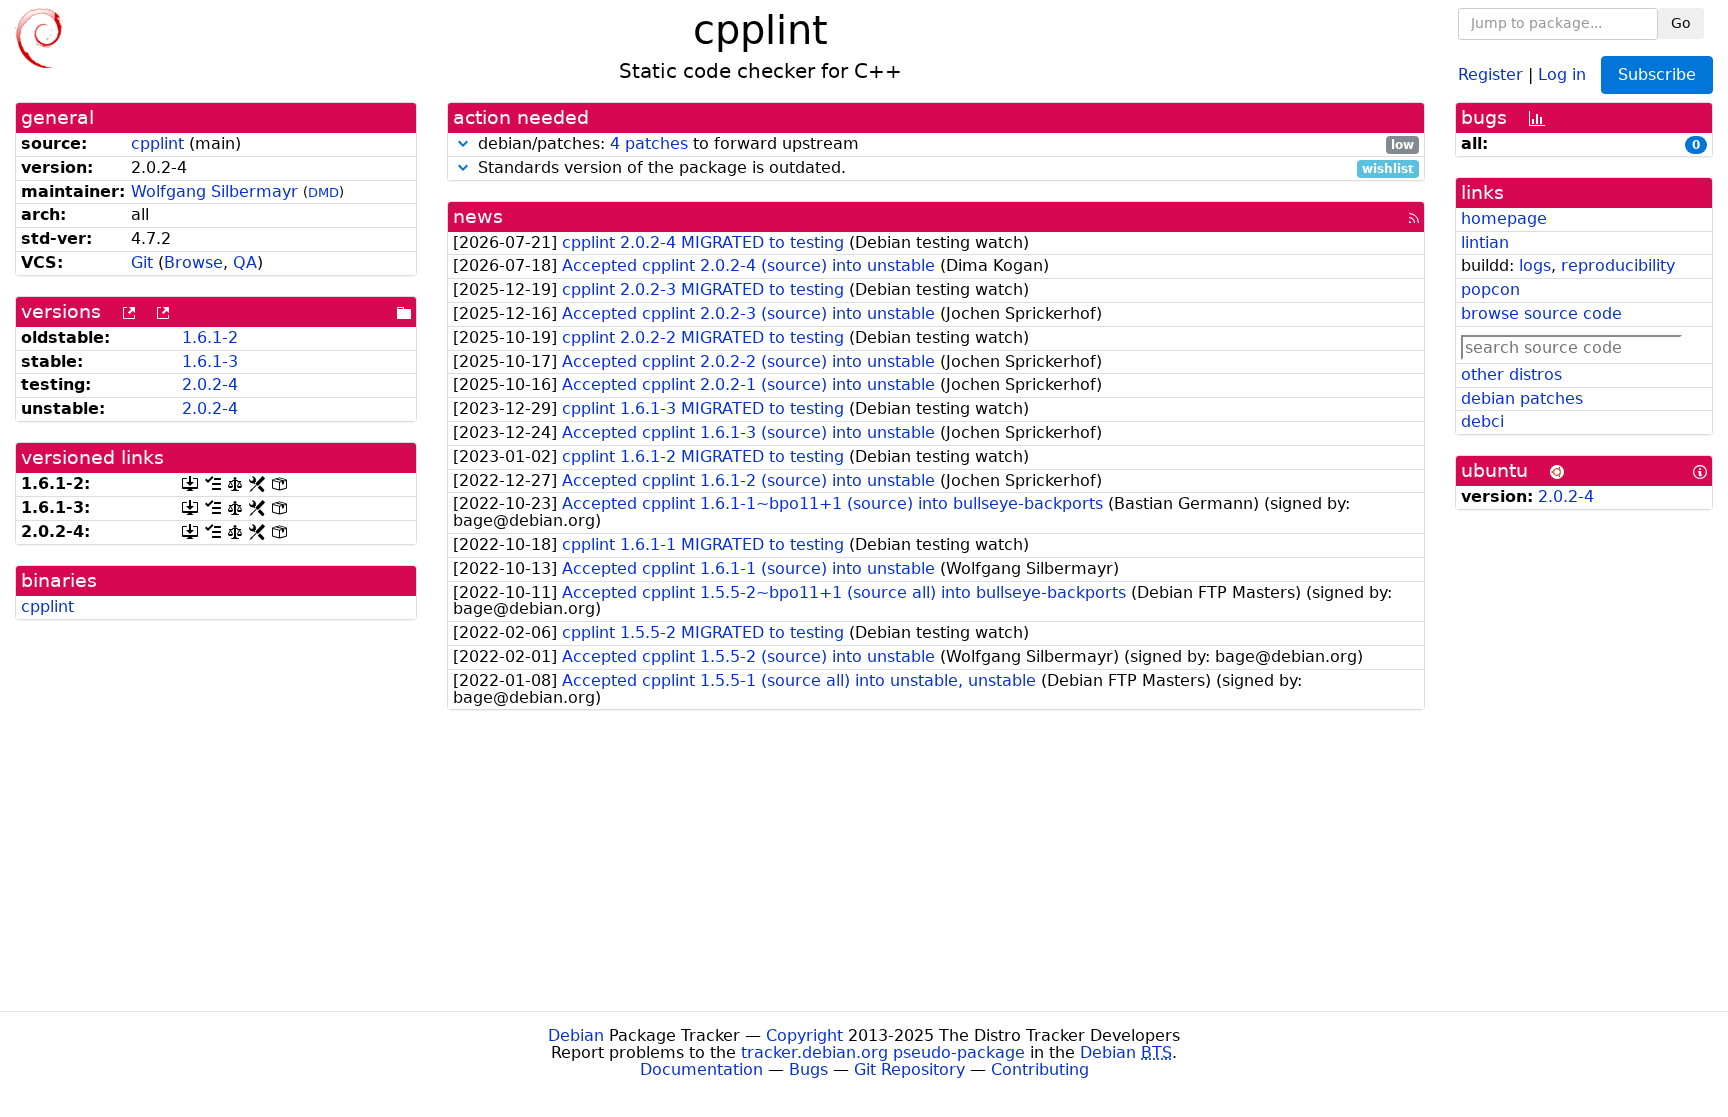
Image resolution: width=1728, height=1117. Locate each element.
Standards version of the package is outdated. (943, 168)
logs (1535, 265)
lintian (1485, 242)
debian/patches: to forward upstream (943, 144)
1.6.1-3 (210, 361)
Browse (193, 262)
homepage (1504, 218)
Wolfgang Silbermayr (214, 191)
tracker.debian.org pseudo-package (883, 1052)
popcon (1490, 289)
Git (142, 262)
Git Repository (909, 1069)
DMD (323, 192)
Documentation (701, 1069)
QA (245, 262)
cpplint (157, 143)
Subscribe (1657, 74)
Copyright (804, 1035)
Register (1490, 73)
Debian (576, 1035)
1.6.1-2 (210, 337)
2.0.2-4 (210, 384)
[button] (463, 143)
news (478, 216)
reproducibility (1618, 265)
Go (1681, 23)
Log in (1562, 73)
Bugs (808, 1069)
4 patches (649, 143)
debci (1482, 421)
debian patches (1522, 398)
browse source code (1541, 313)
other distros (1511, 374)
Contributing (1040, 1069)
